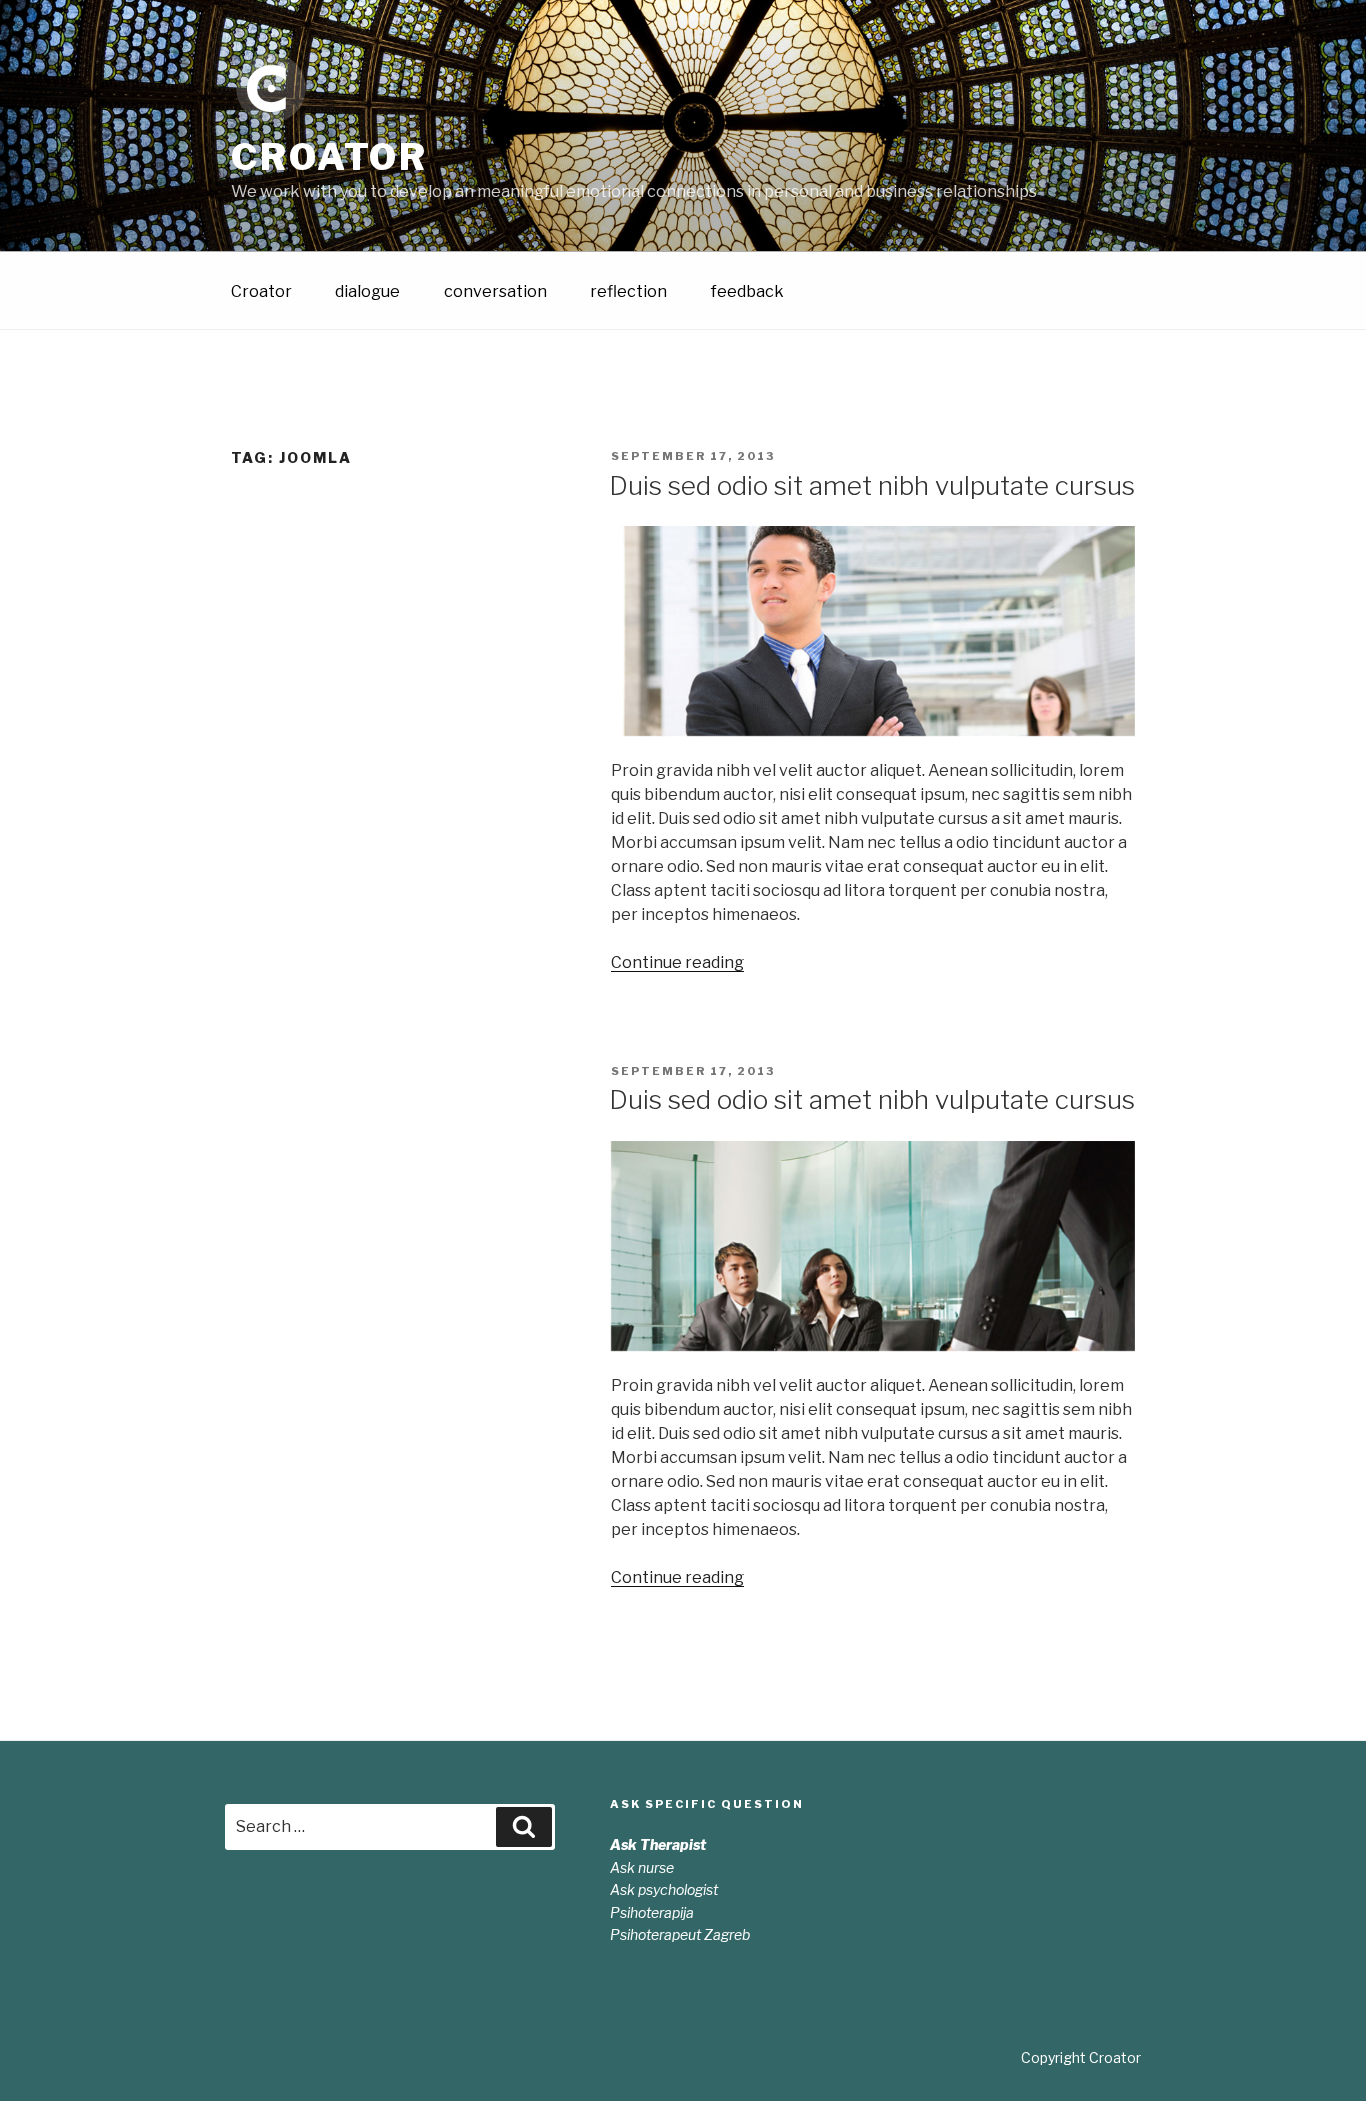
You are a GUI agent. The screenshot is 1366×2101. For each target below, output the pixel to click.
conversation (495, 291)
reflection (628, 291)
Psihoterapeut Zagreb (680, 1934)
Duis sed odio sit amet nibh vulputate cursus (872, 485)
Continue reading (677, 962)
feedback (747, 291)
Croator (329, 157)
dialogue (367, 291)
